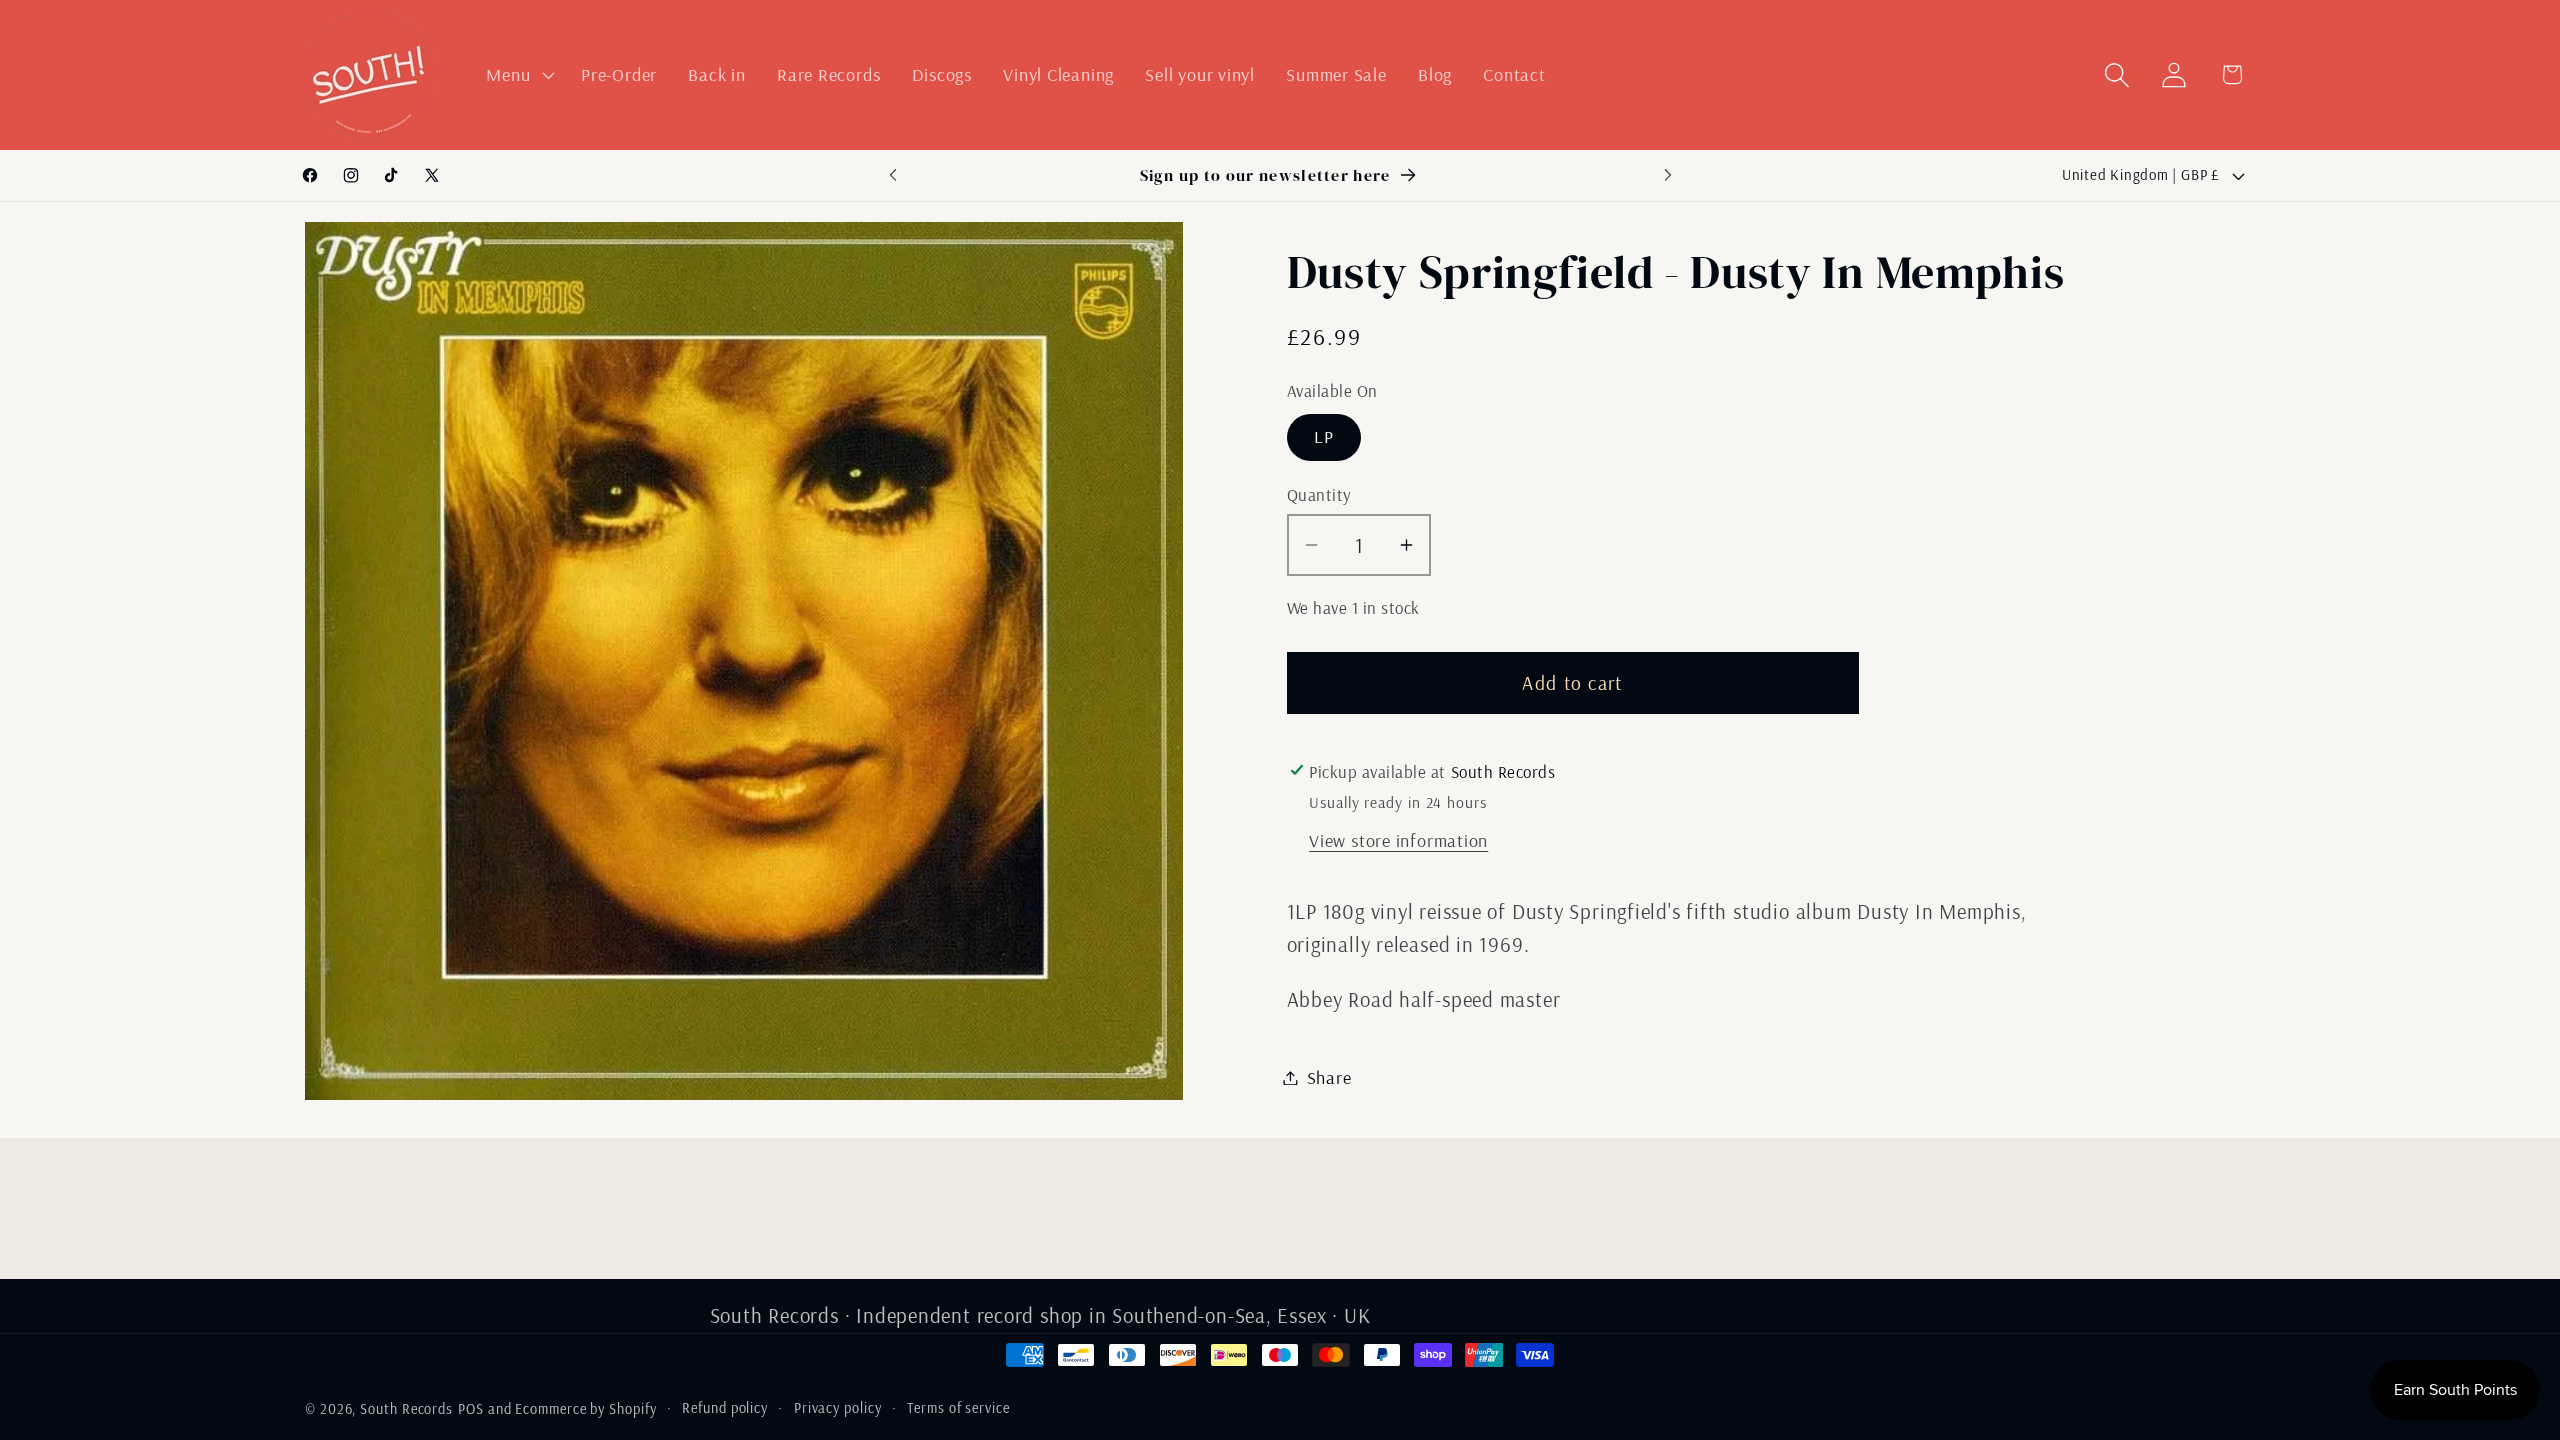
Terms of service (958, 1408)
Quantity (1319, 494)
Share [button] (1329, 1077)
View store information (1398, 840)
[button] (518, 75)
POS (471, 1409)
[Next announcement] (1668, 175)
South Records (406, 1409)
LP (1324, 436)
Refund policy (725, 1408)
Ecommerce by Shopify (585, 1409)
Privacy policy (838, 1408)
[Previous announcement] (893, 175)
